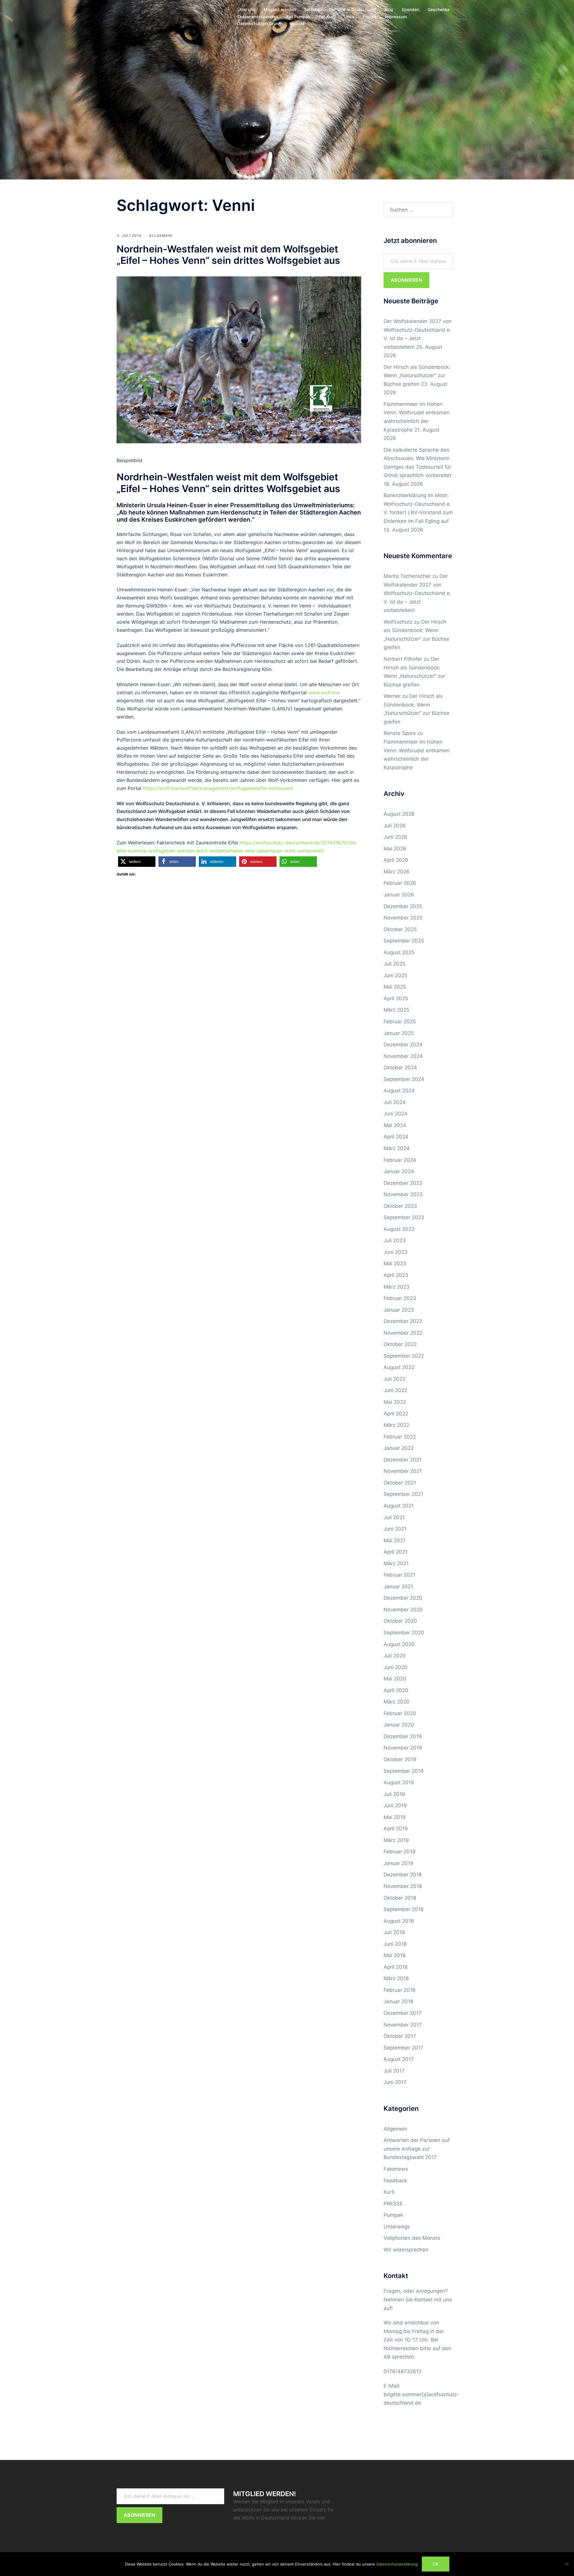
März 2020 (397, 1702)
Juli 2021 (394, 1517)
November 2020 (403, 1610)
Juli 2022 (394, 1379)
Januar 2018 (398, 2001)
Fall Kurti (327, 17)
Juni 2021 (395, 1529)
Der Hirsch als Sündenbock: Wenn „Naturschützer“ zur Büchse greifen (417, 376)
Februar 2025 (400, 1021)
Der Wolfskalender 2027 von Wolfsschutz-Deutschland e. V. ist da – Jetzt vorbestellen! (417, 593)
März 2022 (396, 1425)
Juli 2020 (395, 1656)
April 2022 (396, 1414)
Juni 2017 (395, 2082)
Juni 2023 (396, 1252)
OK (436, 2564)
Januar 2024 (399, 1171)
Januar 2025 (399, 1033)
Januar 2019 (399, 1863)
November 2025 (403, 918)
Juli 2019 (394, 1794)
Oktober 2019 (400, 1759)
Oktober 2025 (400, 929)
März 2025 (396, 1010)
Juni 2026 (396, 837)
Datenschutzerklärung (259, 23)
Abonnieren (406, 280)
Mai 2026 (395, 849)
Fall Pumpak (298, 17)
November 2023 (403, 1194)
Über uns (246, 9)
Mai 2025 (395, 987)
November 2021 (403, 1471)
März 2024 (397, 1148)
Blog (389, 9)
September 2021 (403, 1494)
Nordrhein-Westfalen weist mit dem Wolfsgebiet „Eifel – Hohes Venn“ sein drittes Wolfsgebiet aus (228, 255)
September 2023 (404, 1217)
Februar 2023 (400, 1298)
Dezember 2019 (403, 1736)
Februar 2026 (400, 883)
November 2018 (403, 1886)
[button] (137, 862)
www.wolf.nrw (324, 692)
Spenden (410, 9)
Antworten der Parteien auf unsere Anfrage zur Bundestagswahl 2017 (417, 2149)
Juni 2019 (395, 1805)
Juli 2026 (395, 826)
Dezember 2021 (403, 1460)
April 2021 (396, 1552)
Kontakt (297, 23)
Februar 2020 (400, 1713)
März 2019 (396, 1840)
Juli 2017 (394, 2071)
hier (321, 2518)
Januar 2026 (399, 895)
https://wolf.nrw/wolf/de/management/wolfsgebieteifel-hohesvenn (218, 788)
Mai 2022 (395, 1402)
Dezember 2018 (403, 1875)
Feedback (395, 2181)
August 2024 (399, 1091)
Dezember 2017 (403, 2013)
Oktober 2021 (400, 1483)
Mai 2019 (395, 1817)
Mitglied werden (280, 9)
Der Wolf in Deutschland (352, 9)
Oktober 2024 (400, 1068)
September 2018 (403, 1909)
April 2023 (396, 1275)
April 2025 (396, 998)
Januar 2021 (398, 1587)
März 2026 (397, 872)
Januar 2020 (399, 1725)
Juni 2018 (395, 1944)
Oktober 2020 (400, 1621)
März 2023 (397, 1287)
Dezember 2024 (403, 1045)
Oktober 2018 (400, 1898)
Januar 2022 (399, 1448)
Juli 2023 (395, 1240)
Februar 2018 (399, 1990)
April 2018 (396, 1967)
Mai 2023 (395, 1263)
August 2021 (399, 1506)
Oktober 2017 (400, 2036)
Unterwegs (397, 2227)
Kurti (389, 2192)
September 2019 (404, 1771)
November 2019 (403, 1748)
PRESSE (393, 2204)
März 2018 (396, 1978)
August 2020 (399, 1644)
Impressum (396, 17)
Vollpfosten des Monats (412, 2238)
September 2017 (403, 2048)
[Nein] (567, 2564)
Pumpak (393, 2215)
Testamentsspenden (258, 17)
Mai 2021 (394, 1540)
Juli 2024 (395, 1102)
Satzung (312, 9)
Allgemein (161, 236)
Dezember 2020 (403, 1598)
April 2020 (396, 1690)
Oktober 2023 (400, 1206)
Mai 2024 (395, 1125)
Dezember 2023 (403, 1183)
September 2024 (404, 1079)
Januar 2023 (399, 1310)
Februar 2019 (400, 1852)
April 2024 (396, 1137)
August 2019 (399, 1782)
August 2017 (399, 2059)
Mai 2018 (394, 1955)
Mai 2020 (395, 1679)
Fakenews (396, 2169)
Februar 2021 (399, 1575)
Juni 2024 (396, 1114)
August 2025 (399, 952)
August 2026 (399, 814)
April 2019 (396, 1829)
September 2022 (404, 1356)
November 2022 (403, 1333)
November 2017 (403, 2025)
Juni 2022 (395, 1390)
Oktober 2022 (400, 1344)
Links (349, 17)
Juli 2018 (394, 1932)
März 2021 (396, 1563)
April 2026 (396, 860)
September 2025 (404, 941)
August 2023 (399, 1229)
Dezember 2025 (403, 906)
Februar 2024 (400, 1160)
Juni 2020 (396, 1667)
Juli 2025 (394, 964)
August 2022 (399, 1367)
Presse (370, 17)
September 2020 (404, 1633)
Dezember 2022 (403, 1321)
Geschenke (439, 9)
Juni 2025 (395, 975)
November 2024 (403, 1056)
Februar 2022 (400, 1437)
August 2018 (399, 1921)
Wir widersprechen (406, 2250)
